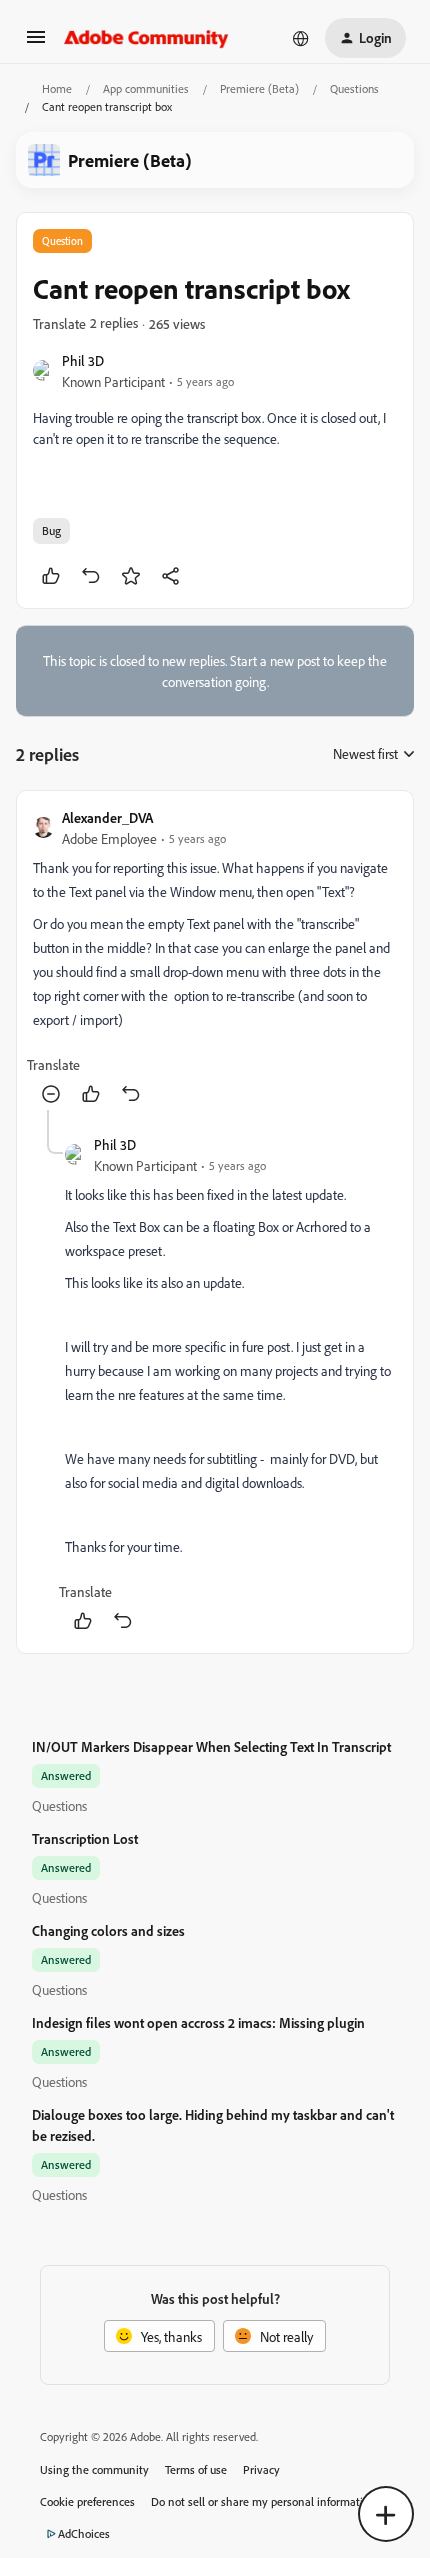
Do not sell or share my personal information (263, 2501)
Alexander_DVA (107, 817)
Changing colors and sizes (108, 1930)
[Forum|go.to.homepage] (146, 38)
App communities (146, 88)
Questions (354, 88)
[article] (215, 958)
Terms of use (196, 2469)
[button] (36, 43)
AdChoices (84, 2533)
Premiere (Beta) (259, 88)
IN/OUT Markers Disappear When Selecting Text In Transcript (211, 1746)
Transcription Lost (85, 1838)
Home (57, 88)
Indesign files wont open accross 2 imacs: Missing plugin (198, 2022)
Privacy (261, 2469)
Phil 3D (83, 360)
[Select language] (301, 38)
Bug (51, 530)
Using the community (94, 2469)
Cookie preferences (87, 2501)
